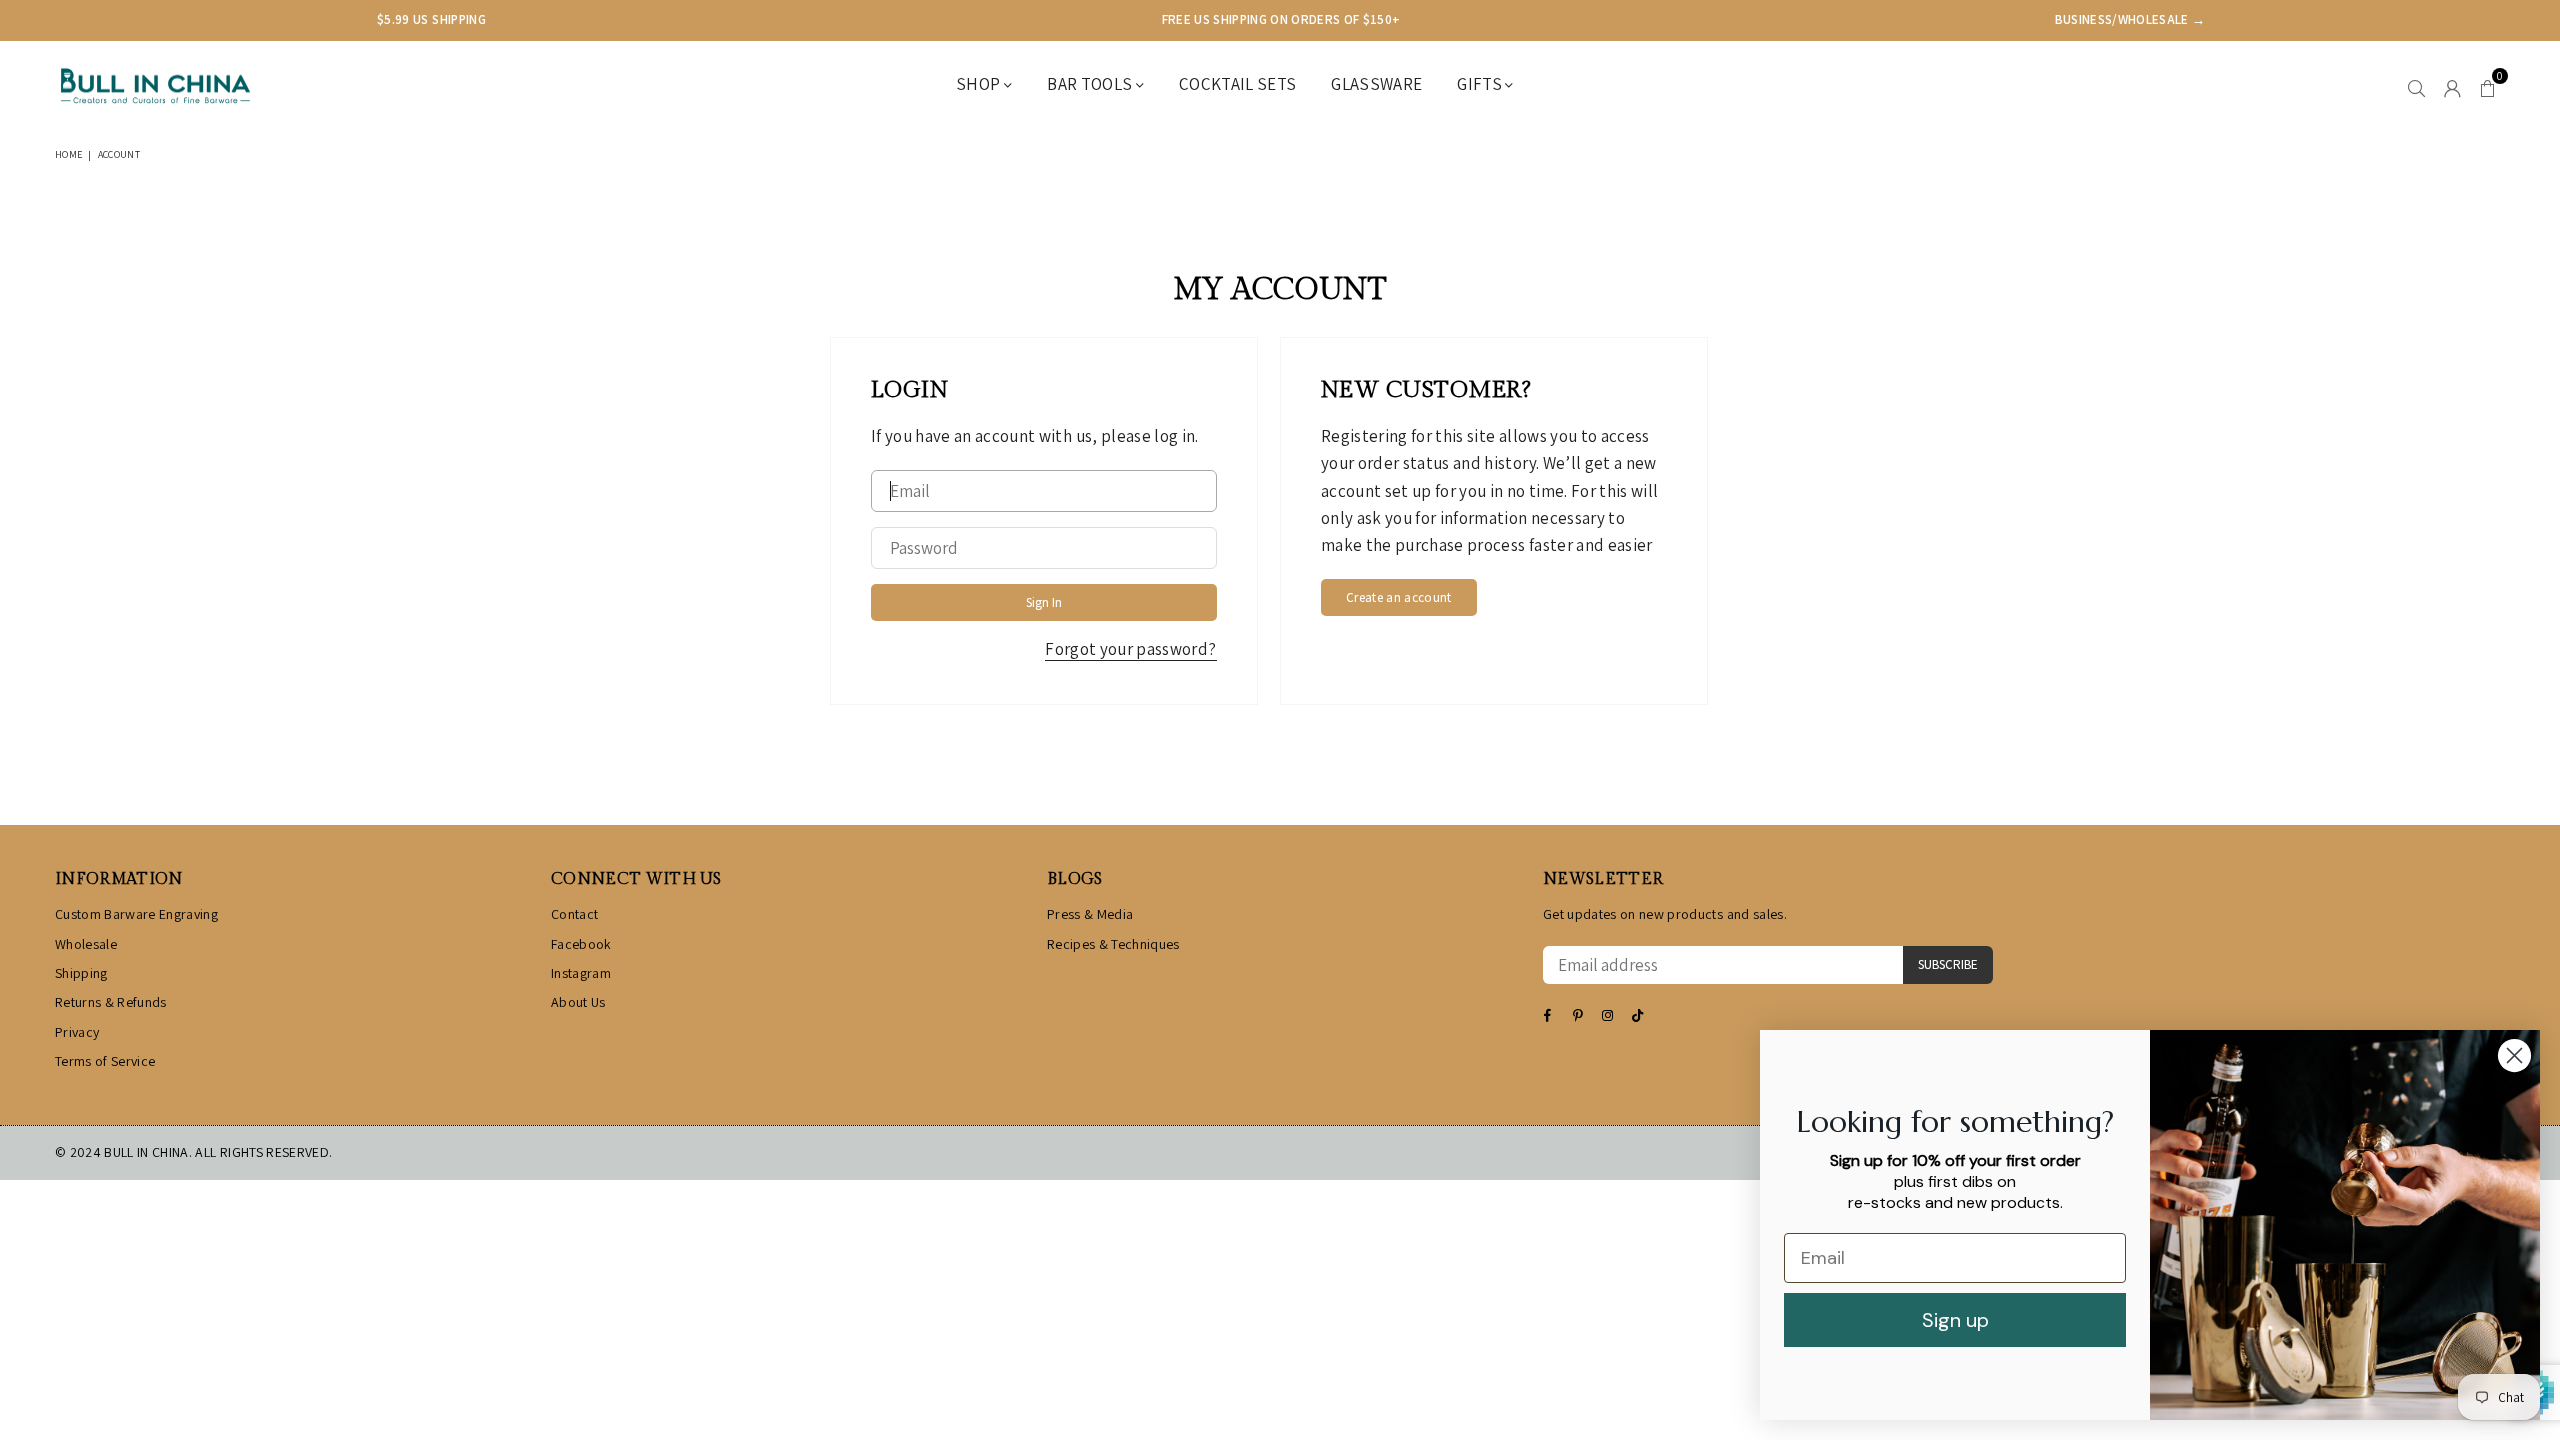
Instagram (581, 973)
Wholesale (86, 944)
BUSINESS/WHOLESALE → (2130, 19)
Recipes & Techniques (1113, 944)
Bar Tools (1091, 84)
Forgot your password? (1130, 649)
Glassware (1376, 84)
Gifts (1481, 84)
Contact (574, 914)
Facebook (581, 944)
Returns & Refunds (111, 1002)
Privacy (77, 1032)
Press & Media (1090, 914)
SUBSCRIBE (1948, 964)
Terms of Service (105, 1061)
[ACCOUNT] (2452, 86)
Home (68, 154)
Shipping (81, 973)
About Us (578, 1002)
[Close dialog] (2514, 1055)
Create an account (1399, 597)
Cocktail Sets (1237, 84)
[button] (2487, 86)
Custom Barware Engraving (136, 914)
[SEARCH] (2416, 86)
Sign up (1955, 1320)
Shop (980, 84)
